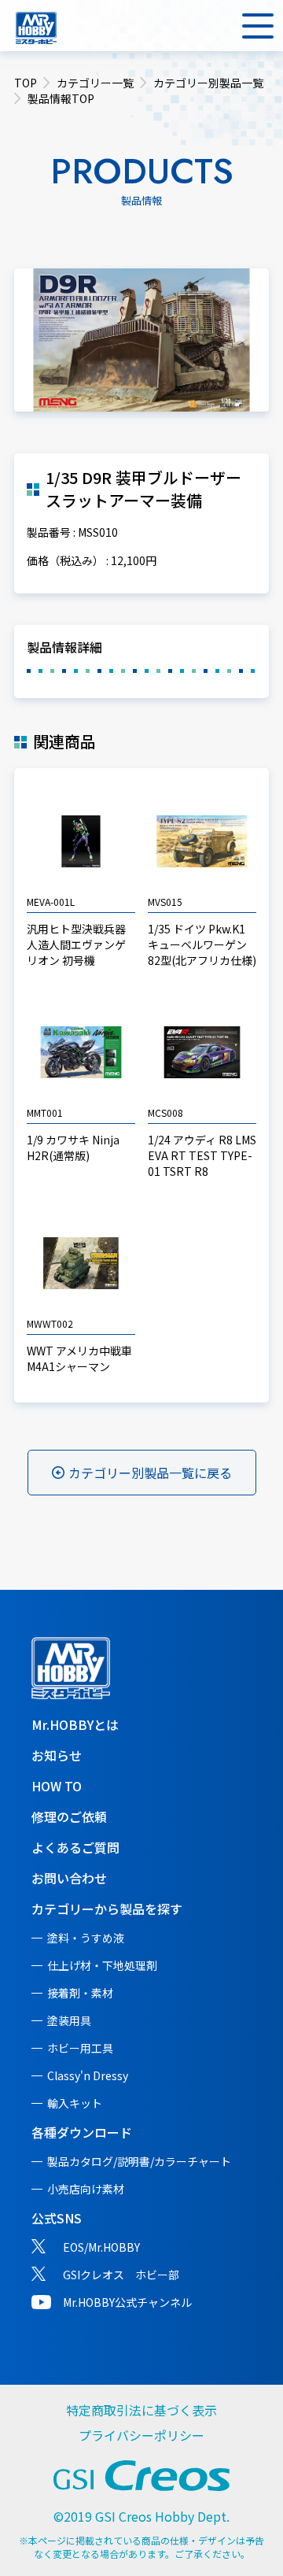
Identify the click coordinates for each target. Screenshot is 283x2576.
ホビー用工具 (80, 2048)
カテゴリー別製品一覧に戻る (150, 1473)
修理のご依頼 (69, 1817)
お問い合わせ (69, 1878)
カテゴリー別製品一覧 (208, 83)
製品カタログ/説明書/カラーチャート (139, 2161)
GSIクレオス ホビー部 (121, 2275)
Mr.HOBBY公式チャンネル (127, 2302)
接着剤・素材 (80, 1993)
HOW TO (57, 1786)
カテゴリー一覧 (95, 83)
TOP (26, 83)
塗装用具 (69, 2020)
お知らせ (57, 1755)
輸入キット (75, 2103)
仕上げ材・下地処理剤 (102, 1965)
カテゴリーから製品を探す (107, 1909)
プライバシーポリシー (141, 2435)
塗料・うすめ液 (86, 1938)
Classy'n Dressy (88, 2075)
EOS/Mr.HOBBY (101, 2247)
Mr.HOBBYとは (75, 1724)
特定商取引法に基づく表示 (141, 2410)
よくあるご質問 (75, 1847)
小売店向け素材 (86, 2189)
